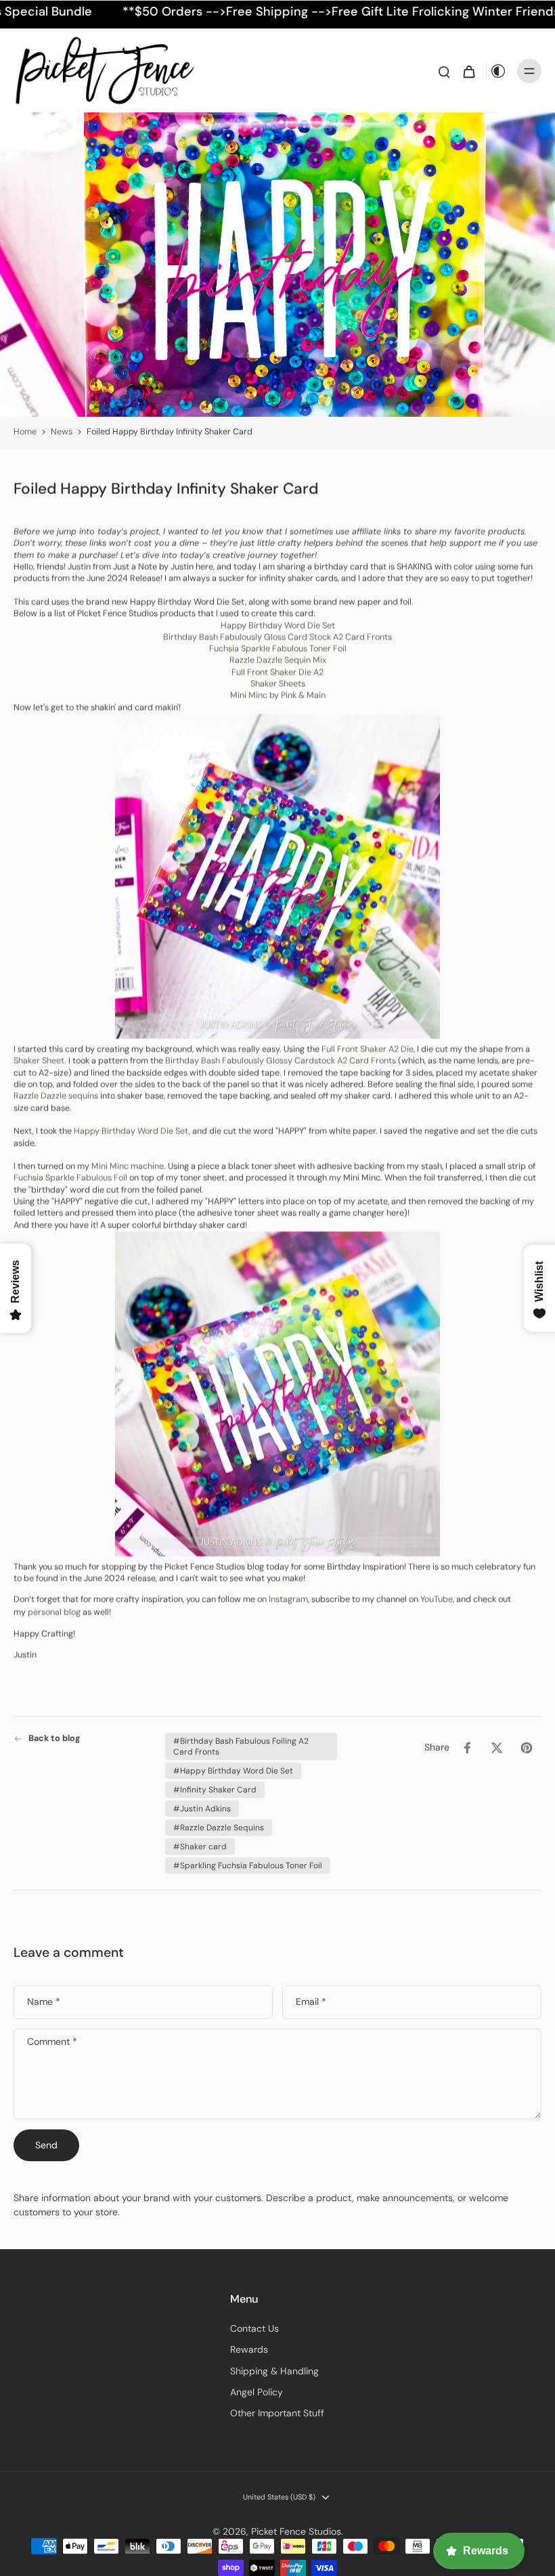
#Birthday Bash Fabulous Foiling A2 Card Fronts (241, 1746)
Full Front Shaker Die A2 (277, 672)
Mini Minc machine (128, 1167)
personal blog (54, 1612)
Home (25, 432)
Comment (52, 2041)
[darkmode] (498, 71)
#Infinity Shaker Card (215, 1790)
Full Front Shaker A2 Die (368, 1049)
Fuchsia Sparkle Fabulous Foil (70, 1178)
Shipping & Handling (274, 2371)
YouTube (437, 1600)
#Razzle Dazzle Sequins (219, 1828)
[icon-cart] (468, 71)
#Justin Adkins (202, 1809)
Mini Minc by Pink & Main (278, 696)
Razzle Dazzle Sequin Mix (278, 660)
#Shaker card (200, 1847)
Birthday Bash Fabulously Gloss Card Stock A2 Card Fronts (277, 637)
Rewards (249, 2349)
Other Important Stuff (277, 2413)
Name (44, 2002)
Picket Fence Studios (296, 2531)
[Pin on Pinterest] (527, 1748)
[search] (444, 71)
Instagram (288, 1600)
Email (311, 2002)
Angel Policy (257, 2392)
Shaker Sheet (39, 1061)
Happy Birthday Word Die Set (278, 625)
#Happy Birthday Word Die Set (233, 1771)
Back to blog (54, 1738)
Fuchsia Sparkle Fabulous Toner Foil (278, 649)
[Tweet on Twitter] (497, 1748)
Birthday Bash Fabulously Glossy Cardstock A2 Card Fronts (281, 1061)
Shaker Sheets (278, 684)
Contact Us (254, 2328)
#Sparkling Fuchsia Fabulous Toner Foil (248, 1866)
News (62, 432)
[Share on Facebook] (467, 1748)
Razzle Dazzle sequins (56, 1096)
